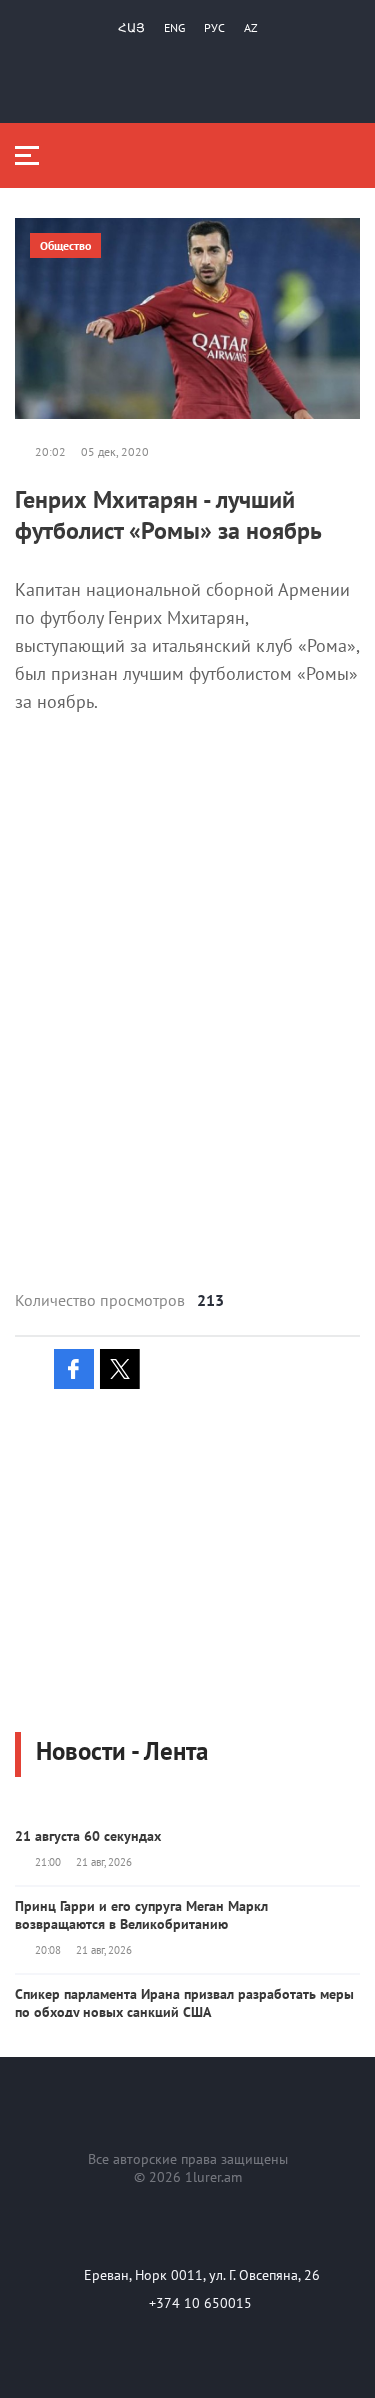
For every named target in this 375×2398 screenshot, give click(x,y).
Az (251, 27)
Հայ (131, 27)
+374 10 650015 (200, 2303)
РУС (214, 27)
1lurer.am (213, 2177)
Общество (65, 245)
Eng (174, 27)
